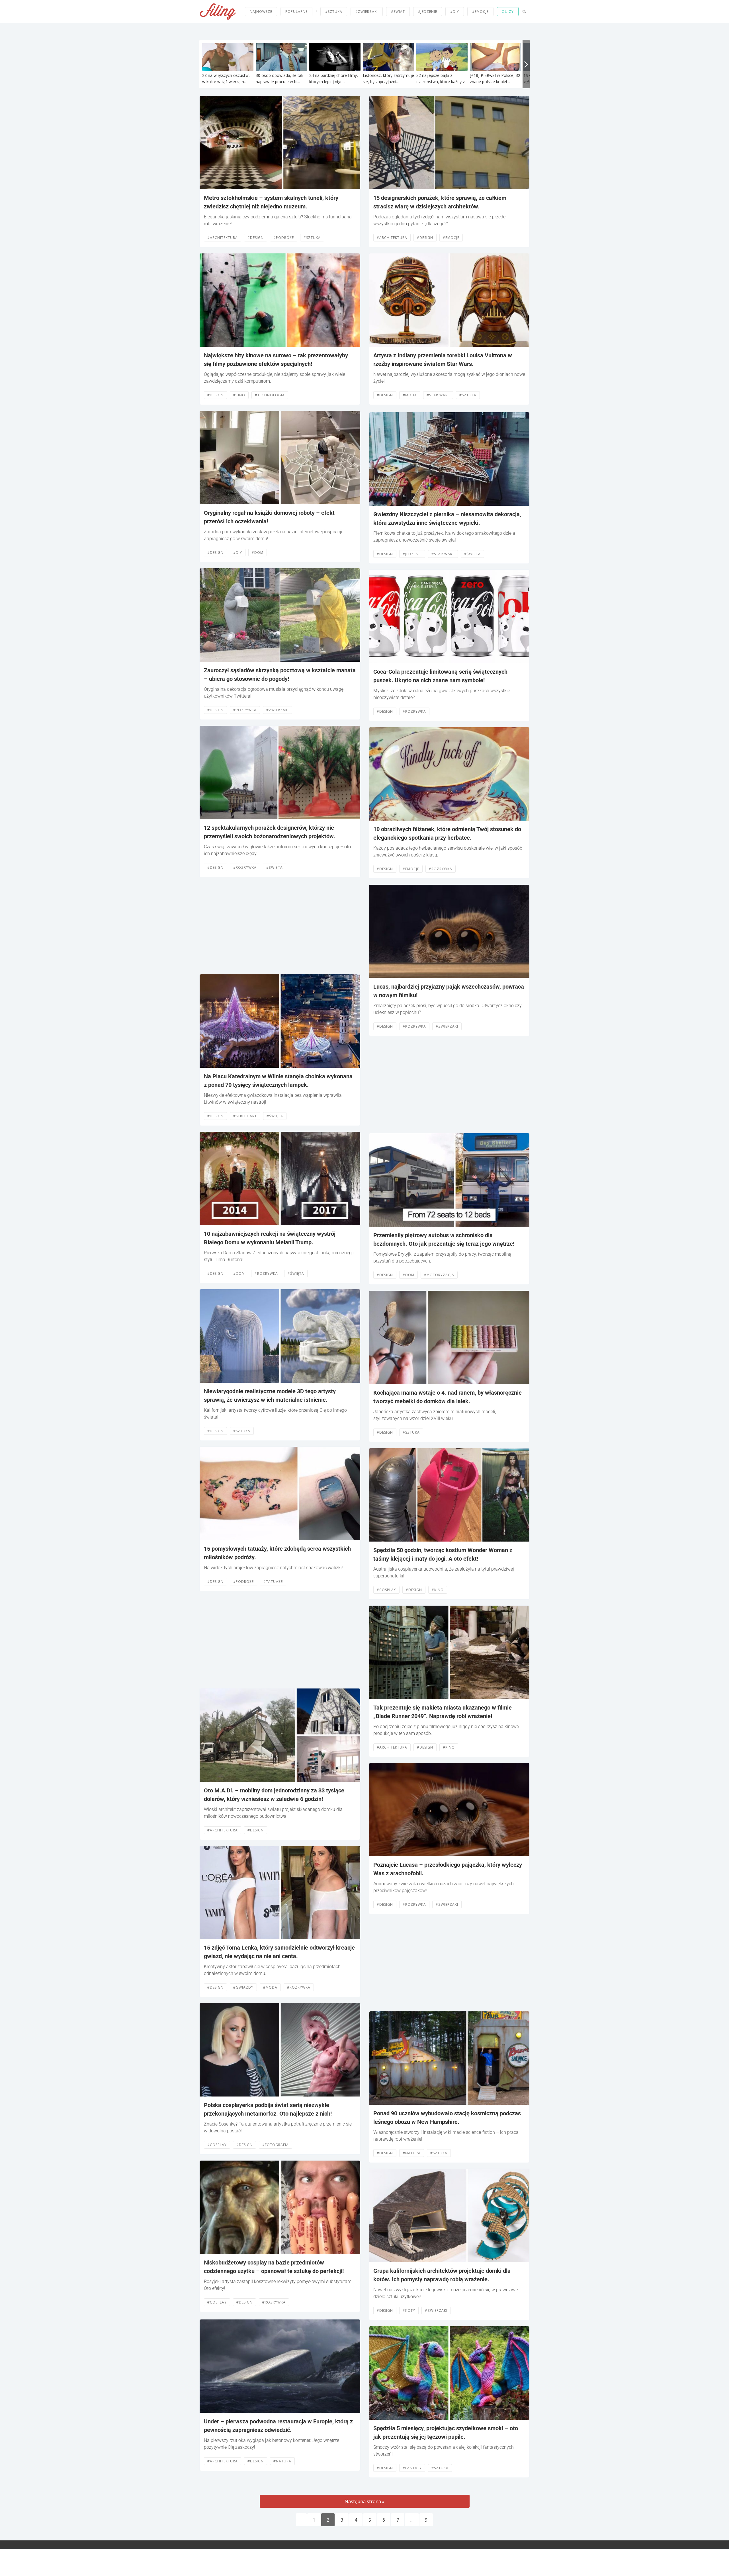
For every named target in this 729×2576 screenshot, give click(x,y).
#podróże (284, 238)
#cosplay (217, 2145)
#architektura (223, 238)
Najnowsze (261, 12)
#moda (270, 1987)
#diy (455, 12)
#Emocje (451, 238)
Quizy (508, 12)
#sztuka (334, 12)
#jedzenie (428, 12)
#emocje (480, 12)
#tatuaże (273, 1582)
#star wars (438, 395)
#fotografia (276, 2145)
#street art (245, 1116)
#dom (258, 553)
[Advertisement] (280, 926)
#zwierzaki (367, 12)
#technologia (270, 395)
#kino (239, 395)
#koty (409, 2310)
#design (256, 238)
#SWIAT (398, 12)
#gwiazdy (243, 1987)
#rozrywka (245, 710)
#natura (282, 2461)
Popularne (296, 12)
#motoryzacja (439, 1275)
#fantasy (412, 2468)
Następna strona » (364, 2501)
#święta (275, 867)
